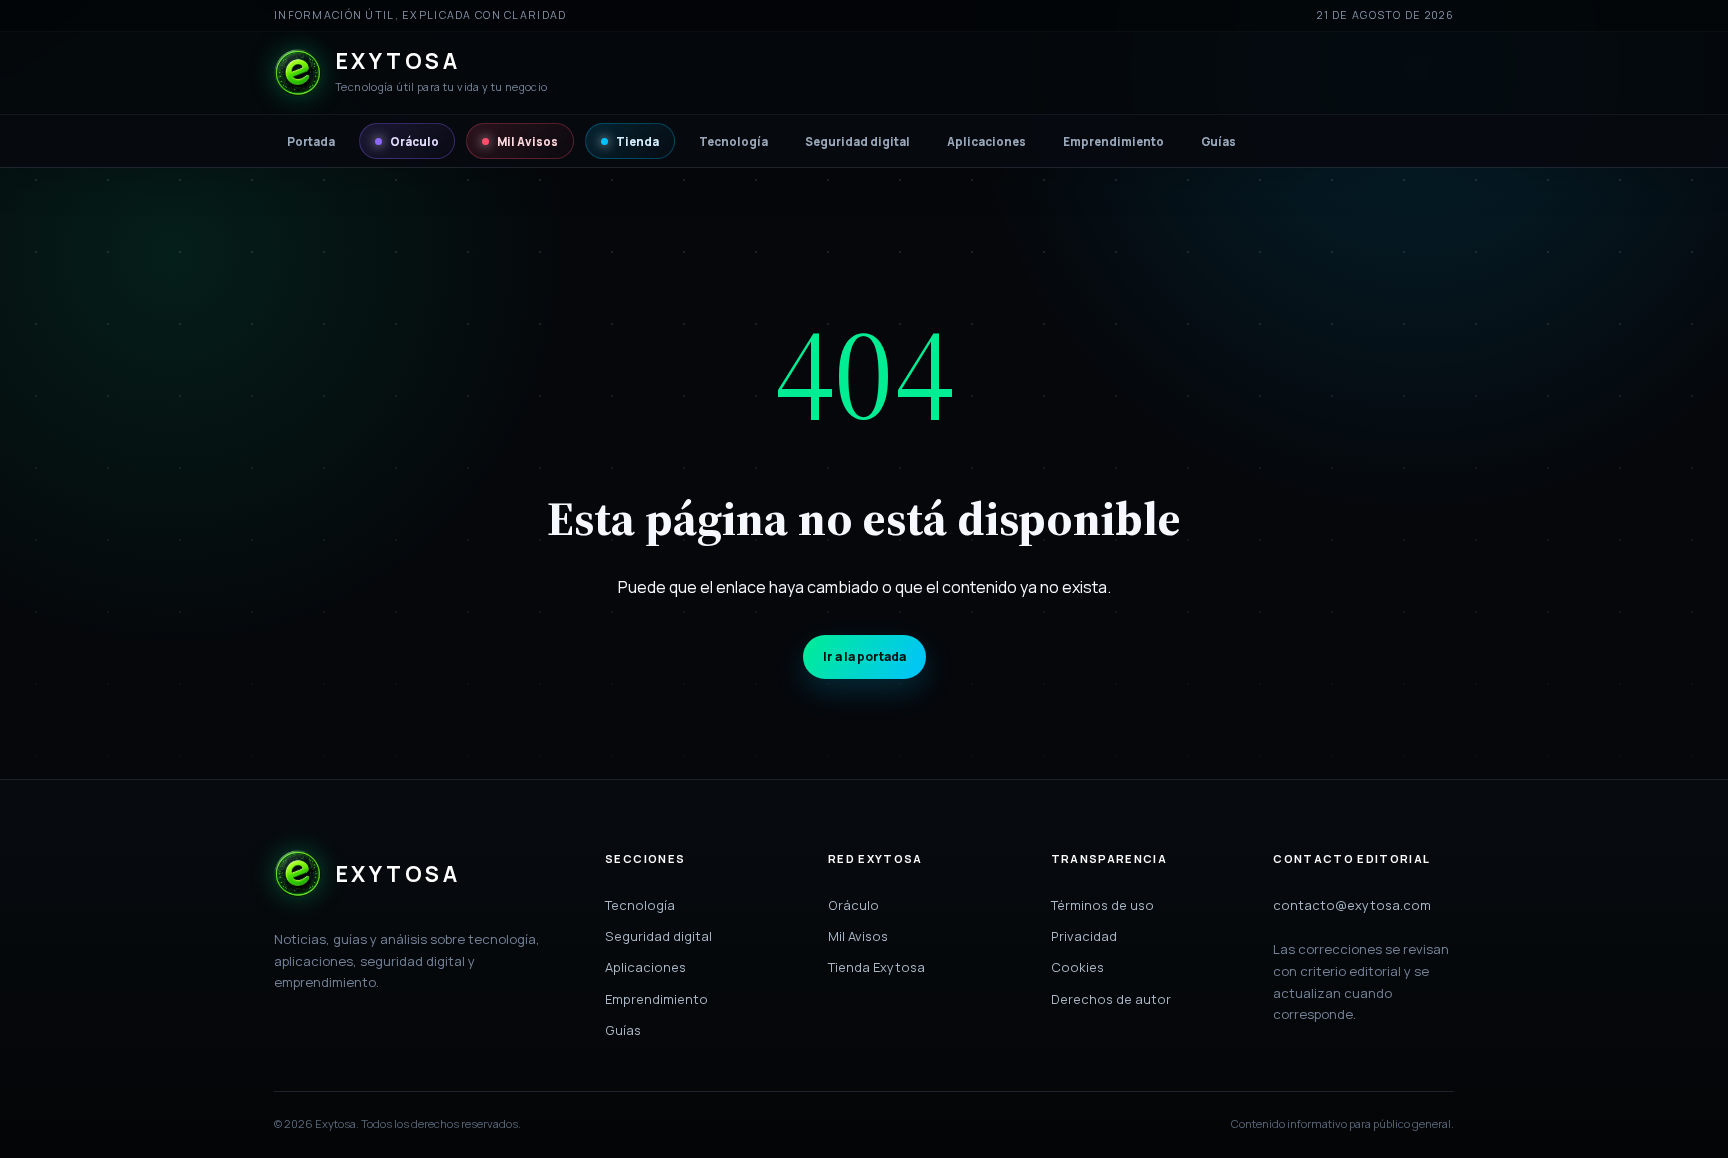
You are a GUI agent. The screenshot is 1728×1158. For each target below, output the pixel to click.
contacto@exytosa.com (1352, 905)
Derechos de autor (1111, 999)
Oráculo (414, 141)
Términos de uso (1102, 905)
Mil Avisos (527, 141)
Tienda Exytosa (876, 967)
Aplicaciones (986, 141)
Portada (311, 141)
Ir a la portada (864, 656)
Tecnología (733, 141)
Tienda (637, 141)
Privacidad (1084, 936)
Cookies (1077, 967)
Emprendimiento (1113, 141)
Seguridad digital (857, 141)
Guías (1218, 141)
